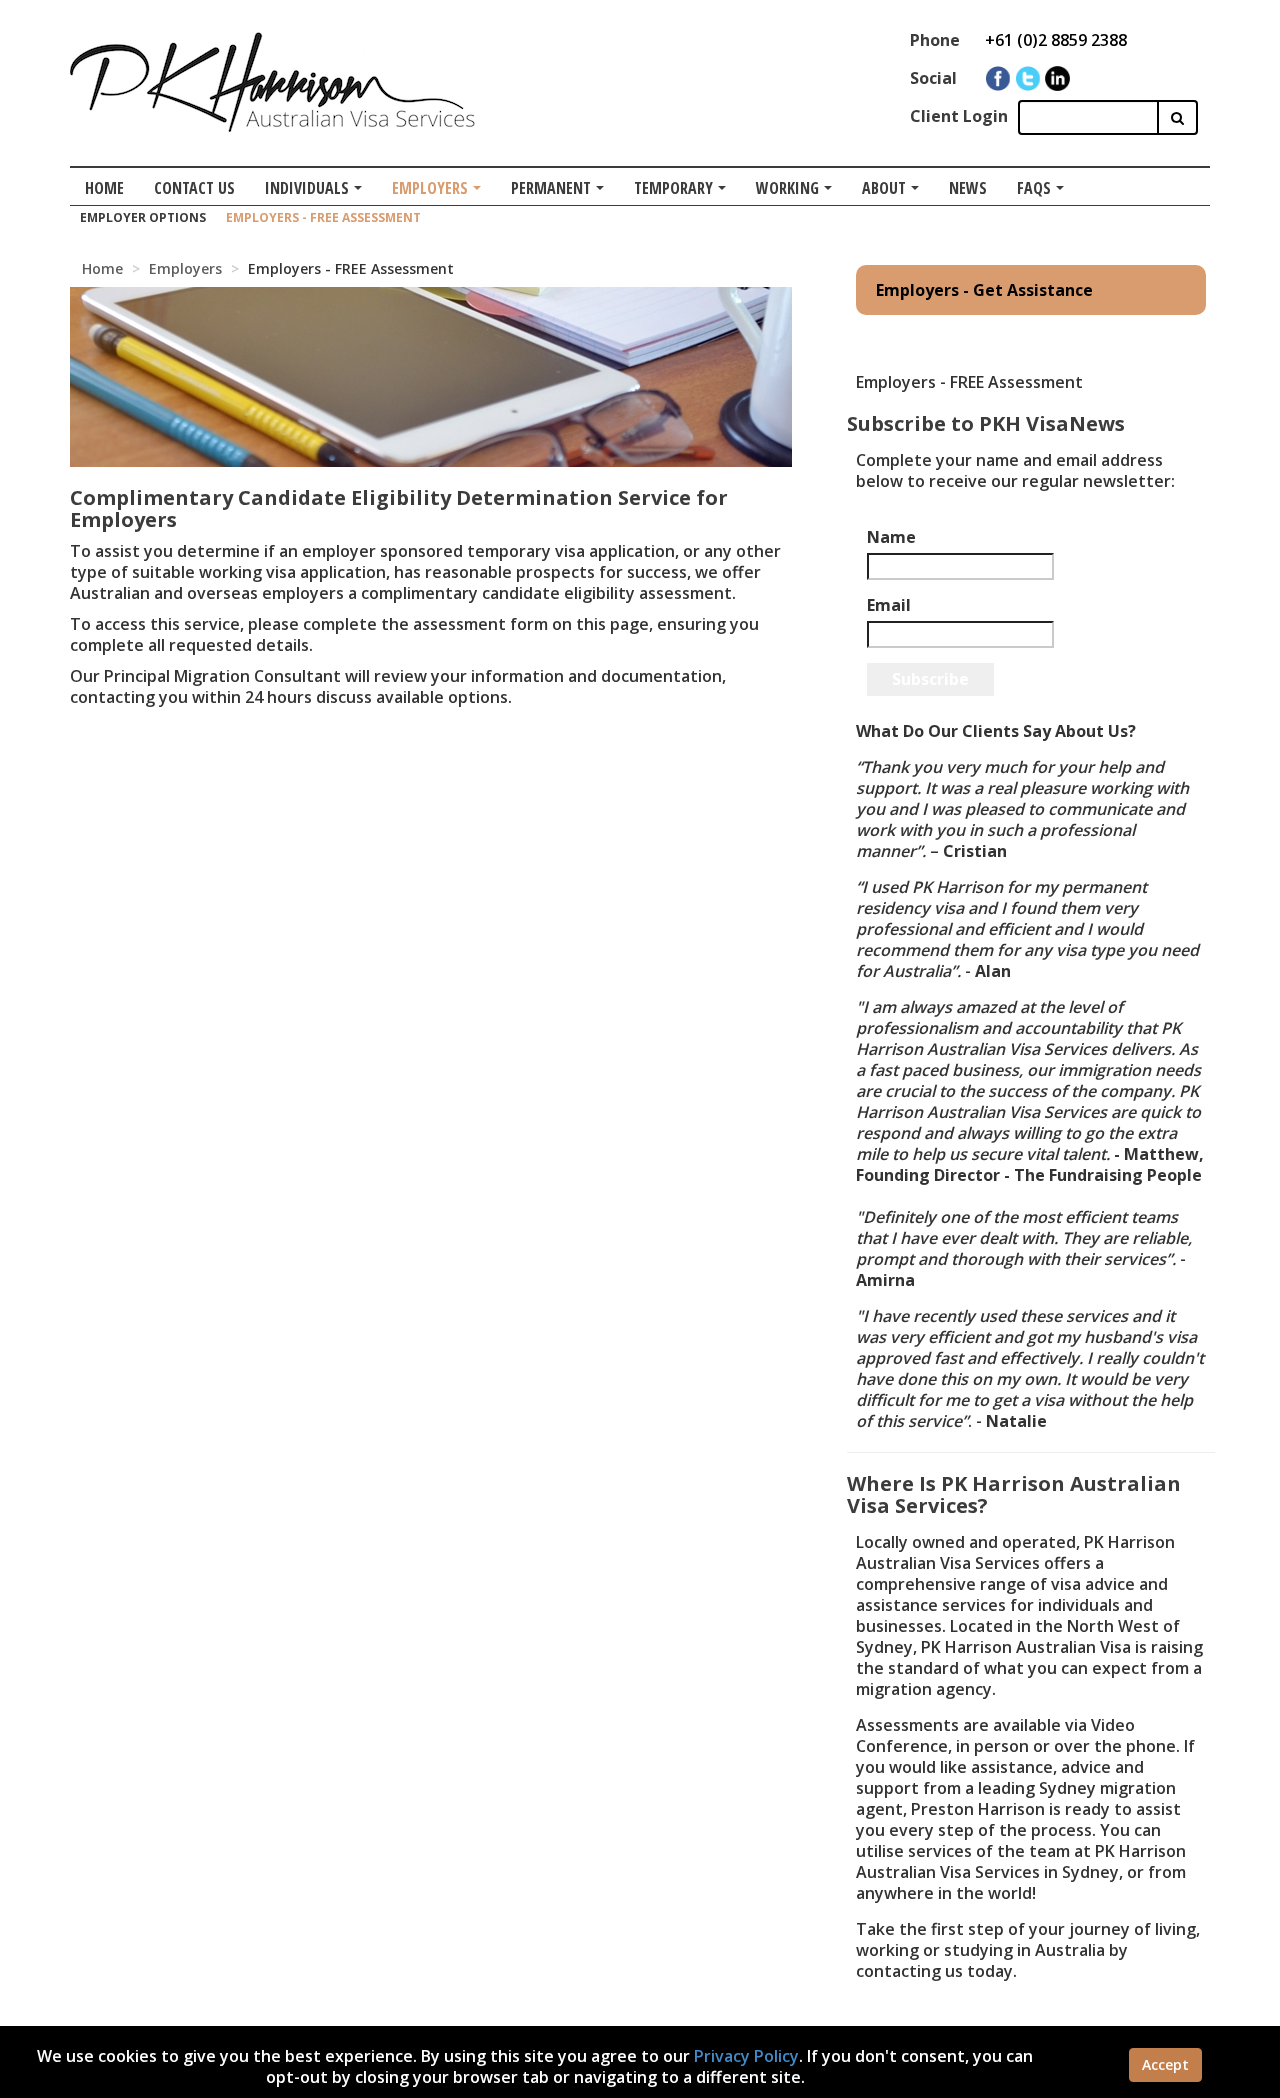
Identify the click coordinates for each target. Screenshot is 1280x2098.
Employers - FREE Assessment (323, 217)
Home (104, 188)
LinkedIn (1057, 78)
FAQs (1034, 188)
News (968, 188)
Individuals (307, 188)
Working (787, 188)
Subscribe (930, 679)
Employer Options (143, 217)
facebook (997, 78)
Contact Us (194, 188)
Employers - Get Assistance (984, 290)
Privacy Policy (746, 2056)
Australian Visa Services (272, 82)
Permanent (551, 188)
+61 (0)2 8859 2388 (1056, 40)
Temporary (673, 188)
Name (891, 537)
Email (889, 605)
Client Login (959, 116)
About (884, 188)
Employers (430, 188)
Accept (1165, 2064)
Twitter (1027, 78)
